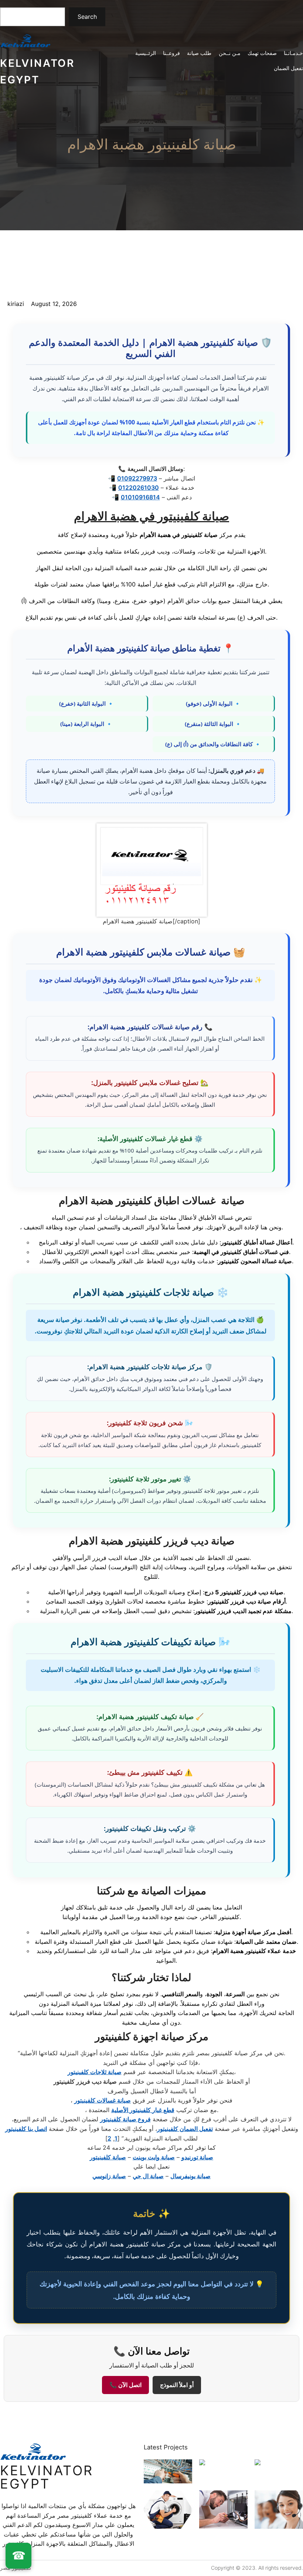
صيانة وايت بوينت (154, 2157)
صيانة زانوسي (109, 2176)
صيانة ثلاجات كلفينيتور (95, 2072)
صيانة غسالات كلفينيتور (103, 2100)
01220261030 (139, 488)
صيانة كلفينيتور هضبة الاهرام (152, 144)
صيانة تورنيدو (197, 2157)
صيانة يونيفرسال (190, 2176)
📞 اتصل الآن (125, 2385)
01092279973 (137, 478)
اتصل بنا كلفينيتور (26, 2129)
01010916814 (140, 497)
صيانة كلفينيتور (108, 2157)
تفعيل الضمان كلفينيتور (185, 2129)
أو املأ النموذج (177, 2385)
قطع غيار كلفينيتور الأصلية (143, 2110)
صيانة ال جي (148, 2176)
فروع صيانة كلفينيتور (125, 2119)
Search (87, 17)
